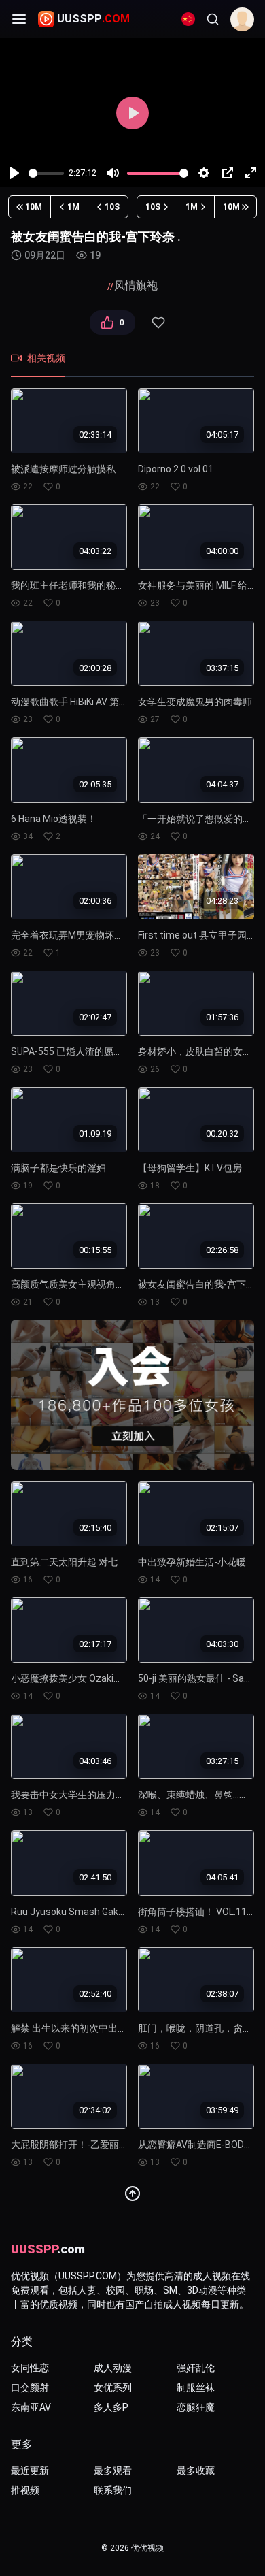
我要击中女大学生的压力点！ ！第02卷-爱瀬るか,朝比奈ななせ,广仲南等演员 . (69, 1795)
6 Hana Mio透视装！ (54, 819)
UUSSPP (93, 19)
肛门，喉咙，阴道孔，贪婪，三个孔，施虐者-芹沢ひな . (196, 2028)
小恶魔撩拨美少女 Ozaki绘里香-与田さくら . (69, 1678)
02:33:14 (95, 435)
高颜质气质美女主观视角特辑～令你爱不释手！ (69, 1284)
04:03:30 (222, 1644)
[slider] (46, 173)
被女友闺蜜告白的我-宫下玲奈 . (196, 1284)
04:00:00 (222, 551)
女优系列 (113, 2387)
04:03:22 (95, 551)
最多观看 (113, 2471)
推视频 (25, 2490)
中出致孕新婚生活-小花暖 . (194, 1562)
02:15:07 (222, 1528)
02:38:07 (222, 1994)
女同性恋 (30, 2368)
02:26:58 (222, 1250)
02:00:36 (95, 901)
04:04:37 (222, 784)
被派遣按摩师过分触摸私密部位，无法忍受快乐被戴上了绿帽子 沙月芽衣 (69, 469)
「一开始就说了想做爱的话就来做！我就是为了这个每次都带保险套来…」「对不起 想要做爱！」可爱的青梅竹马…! (196, 819)
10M (34, 207)
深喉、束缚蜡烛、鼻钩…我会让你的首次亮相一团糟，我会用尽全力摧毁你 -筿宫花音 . (196, 1795)
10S (112, 207)
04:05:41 (222, 1877)
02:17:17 (95, 1644)
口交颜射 (30, 2387)
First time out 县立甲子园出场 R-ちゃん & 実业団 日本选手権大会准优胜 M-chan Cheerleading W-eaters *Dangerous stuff (196, 935)
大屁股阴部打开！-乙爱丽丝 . (69, 2145)
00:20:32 (222, 1134)
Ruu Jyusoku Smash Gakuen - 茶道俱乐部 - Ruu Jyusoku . (69, 1912)
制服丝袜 (196, 2387)
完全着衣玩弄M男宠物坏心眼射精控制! (69, 935)
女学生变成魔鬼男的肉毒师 (195, 702)
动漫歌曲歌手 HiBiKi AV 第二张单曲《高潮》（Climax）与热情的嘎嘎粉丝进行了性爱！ (69, 702)
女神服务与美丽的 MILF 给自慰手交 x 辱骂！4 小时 (196, 585)
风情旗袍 (136, 286)
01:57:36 (222, 1017)
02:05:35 (95, 784)
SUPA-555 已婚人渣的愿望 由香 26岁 (69, 1051)
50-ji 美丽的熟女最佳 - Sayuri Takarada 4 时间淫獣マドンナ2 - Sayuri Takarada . (196, 1678)
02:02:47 (95, 1017)
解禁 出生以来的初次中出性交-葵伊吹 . (69, 2028)
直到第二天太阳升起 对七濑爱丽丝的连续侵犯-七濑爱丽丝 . (69, 1562)
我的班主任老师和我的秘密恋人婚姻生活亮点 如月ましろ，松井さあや (69, 585)
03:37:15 (222, 667)
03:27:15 (222, 1760)
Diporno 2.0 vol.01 (176, 469)
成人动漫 (113, 2368)
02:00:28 (95, 667)
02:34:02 (95, 2110)
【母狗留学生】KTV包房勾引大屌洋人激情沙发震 (196, 1168)
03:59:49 (222, 2110)
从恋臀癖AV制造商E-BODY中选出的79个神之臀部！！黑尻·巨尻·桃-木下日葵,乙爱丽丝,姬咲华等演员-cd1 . (196, 2145)
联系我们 (113, 2490)
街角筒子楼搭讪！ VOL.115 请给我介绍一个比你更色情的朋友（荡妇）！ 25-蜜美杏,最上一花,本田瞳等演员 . (196, 1912)
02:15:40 (95, 1528)
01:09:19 (95, 1134)
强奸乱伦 (196, 2368)
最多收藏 (196, 2471)
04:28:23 (222, 901)
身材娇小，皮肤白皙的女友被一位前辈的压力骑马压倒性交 (196, 1051)
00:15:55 (95, 1250)
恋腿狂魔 (196, 2407)
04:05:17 (222, 435)
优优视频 (147, 2548)
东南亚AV (31, 2407)
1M (73, 207)
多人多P (111, 2407)
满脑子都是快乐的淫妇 (58, 1168)
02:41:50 (95, 1877)
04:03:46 (95, 1760)
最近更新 (30, 2471)
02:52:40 (95, 1994)
